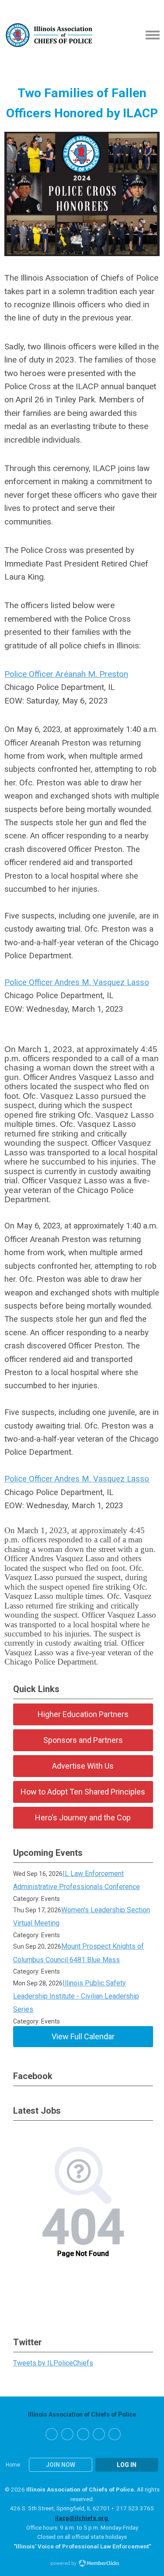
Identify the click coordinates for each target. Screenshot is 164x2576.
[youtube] (115, 2434)
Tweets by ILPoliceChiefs (53, 2363)
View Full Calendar (83, 2036)
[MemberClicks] (49, 35)
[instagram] (83, 2434)
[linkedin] (99, 2434)
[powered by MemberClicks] (82, 2564)
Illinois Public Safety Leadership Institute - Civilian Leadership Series (76, 1996)
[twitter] (67, 2434)
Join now (61, 2465)
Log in (127, 2465)
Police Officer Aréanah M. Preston (66, 674)
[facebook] (52, 2434)
